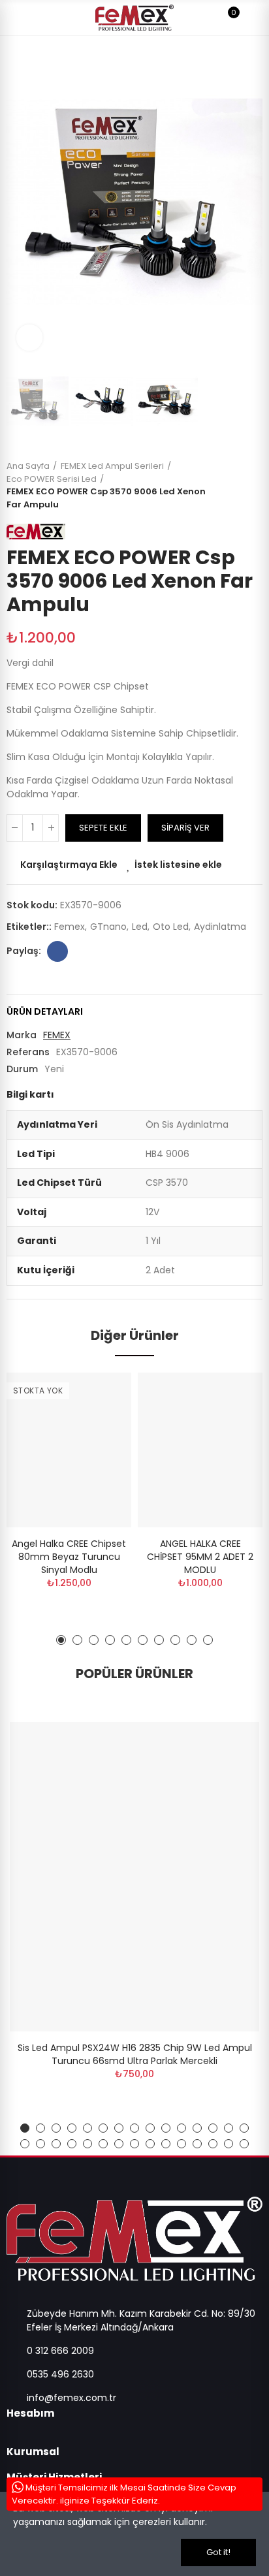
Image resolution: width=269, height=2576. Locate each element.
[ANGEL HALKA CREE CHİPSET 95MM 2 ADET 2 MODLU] (200, 1450)
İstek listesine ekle (178, 865)
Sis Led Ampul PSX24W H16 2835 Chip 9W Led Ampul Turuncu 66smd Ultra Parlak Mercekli (135, 2054)
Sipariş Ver (185, 828)
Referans (28, 1052)
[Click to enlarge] (29, 338)
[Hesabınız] (249, 18)
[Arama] (39, 17)
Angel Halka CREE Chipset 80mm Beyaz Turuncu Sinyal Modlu (69, 1557)
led (140, 927)
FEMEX (57, 1035)
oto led (171, 927)
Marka (22, 1035)
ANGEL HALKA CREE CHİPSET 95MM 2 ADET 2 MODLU (200, 1557)
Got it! (218, 2552)
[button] (20, 202)
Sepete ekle (103, 828)
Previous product (220, 485)
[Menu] (19, 18)
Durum (22, 1069)
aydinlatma (220, 927)
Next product (253, 485)
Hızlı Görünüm (99, 1448)
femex (70, 927)
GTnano (108, 927)
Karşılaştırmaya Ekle (69, 865)
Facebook (57, 951)
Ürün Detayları (45, 1011)
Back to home (236, 485)
